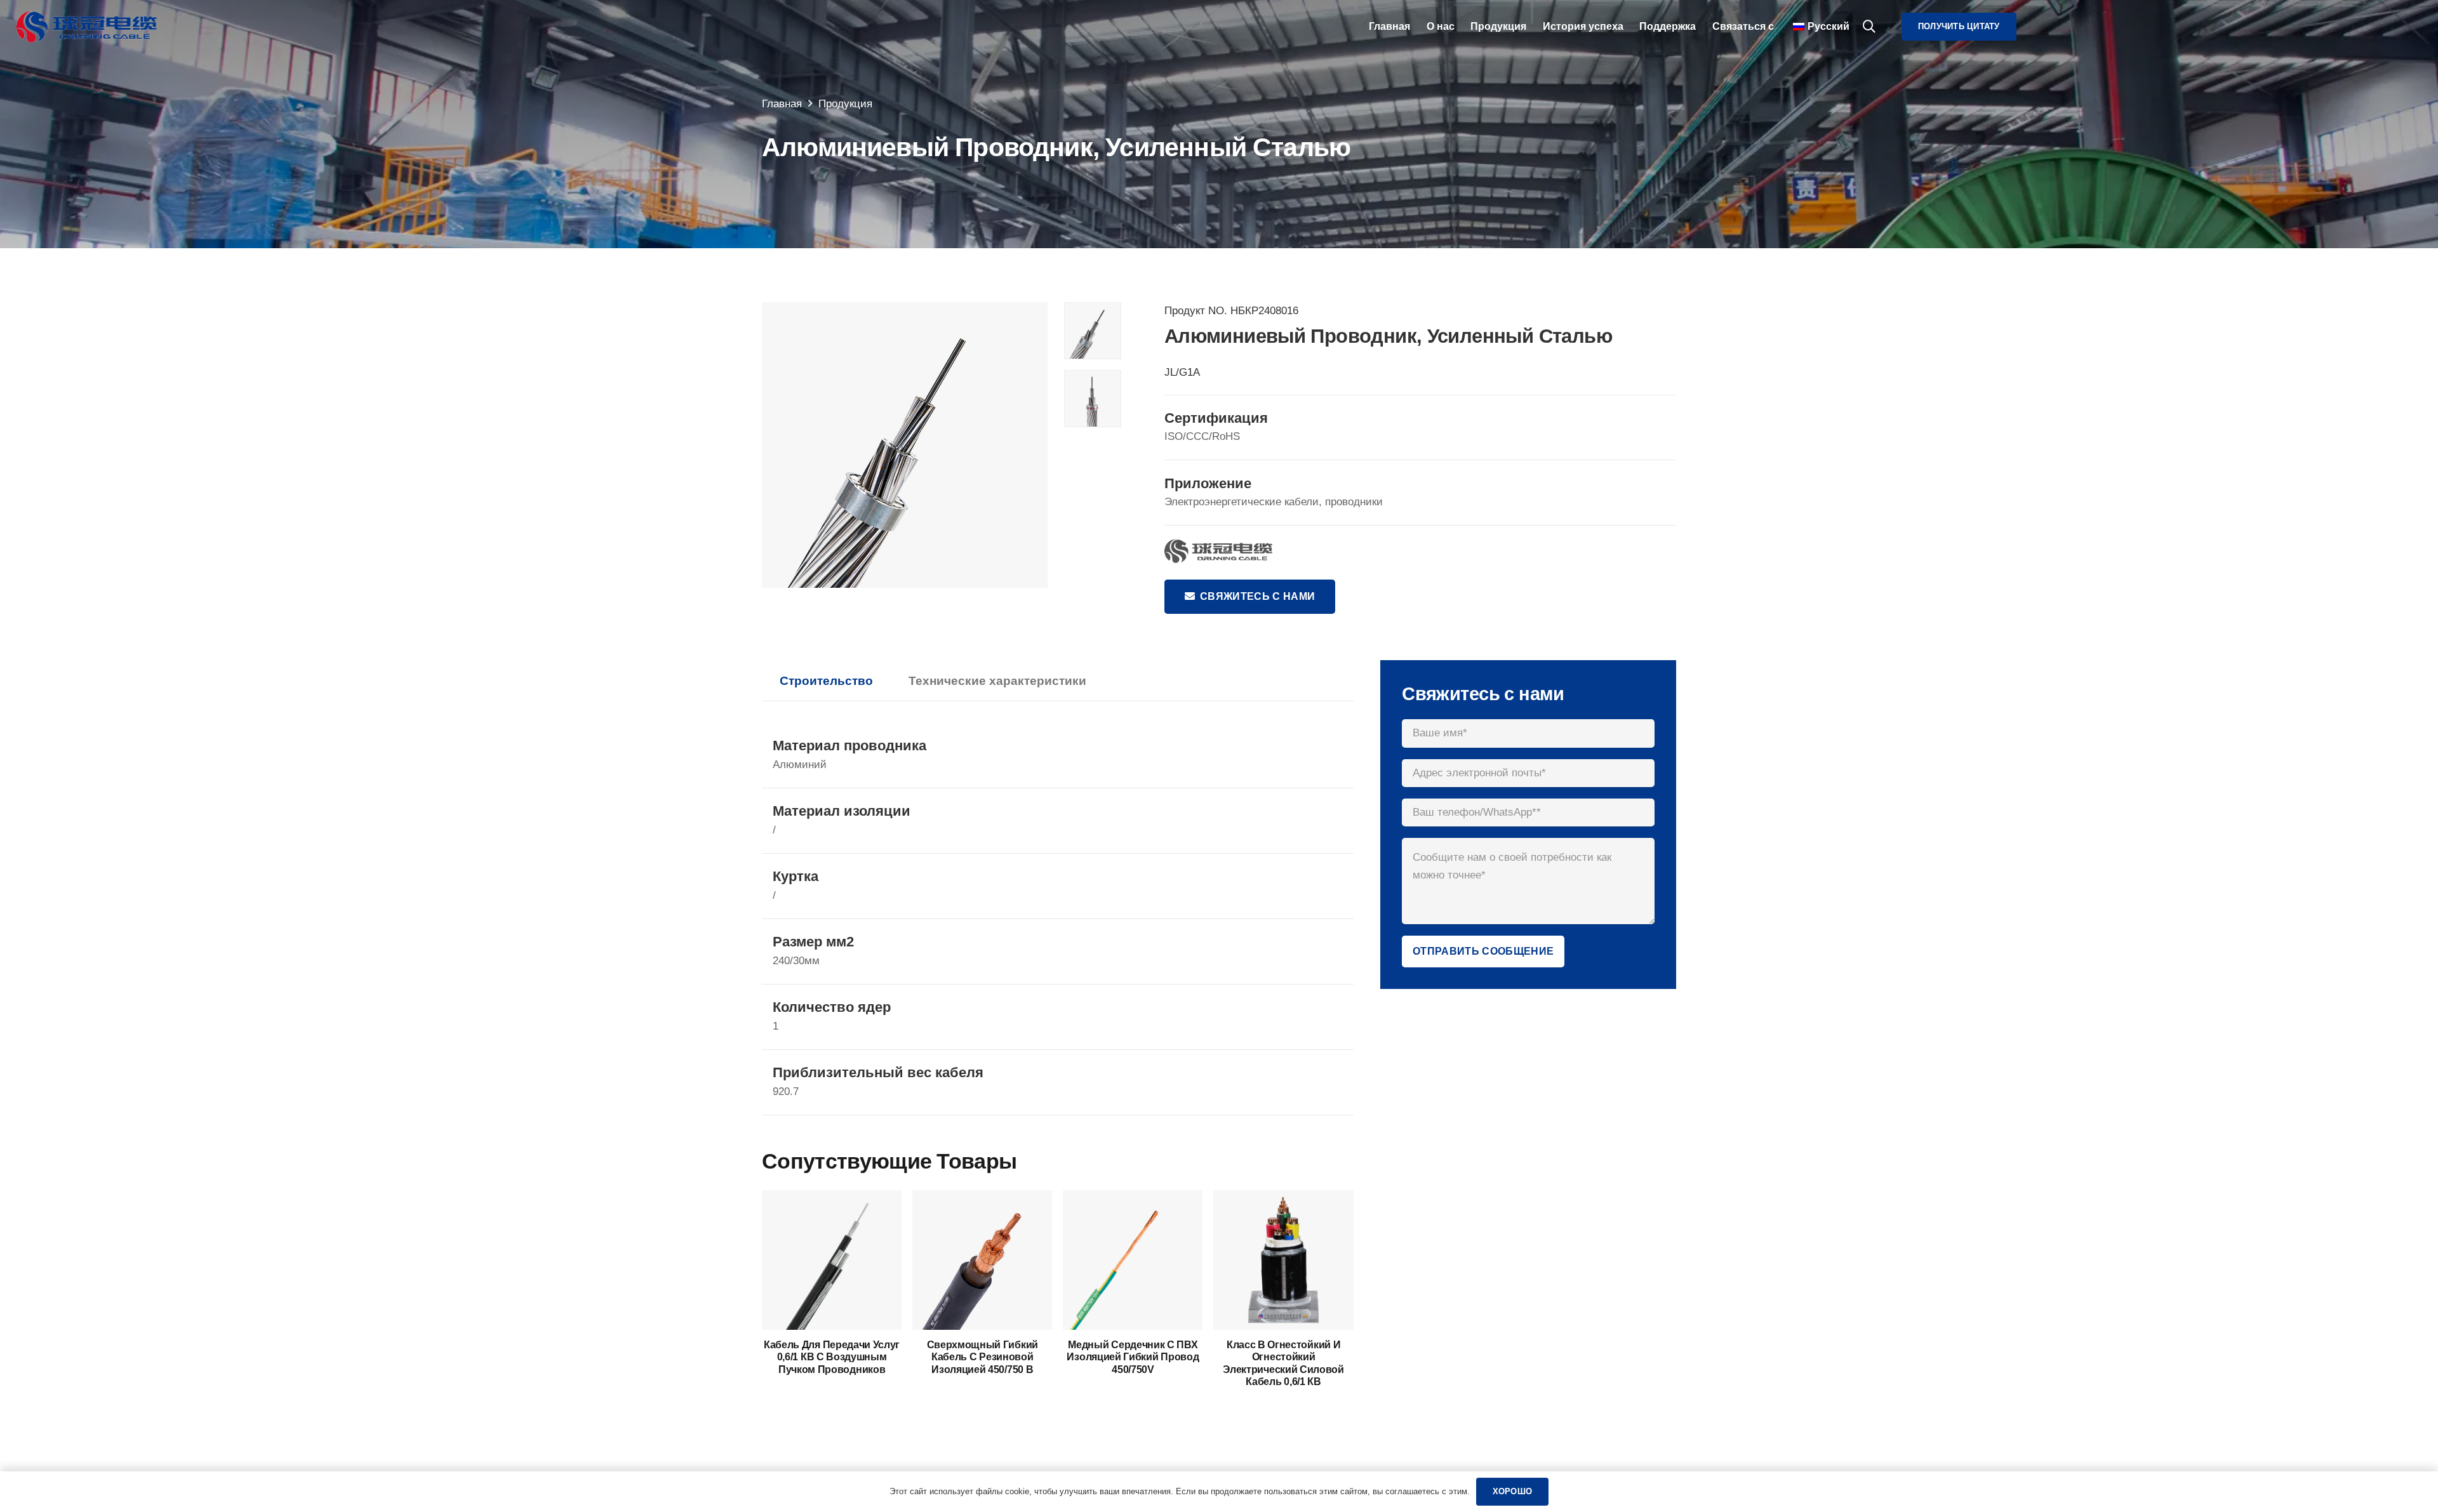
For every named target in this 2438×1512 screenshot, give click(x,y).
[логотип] (87, 27)
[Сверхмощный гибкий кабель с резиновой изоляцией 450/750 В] (982, 1199)
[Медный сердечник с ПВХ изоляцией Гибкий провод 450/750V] (1133, 1199)
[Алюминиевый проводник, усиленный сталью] (905, 445)
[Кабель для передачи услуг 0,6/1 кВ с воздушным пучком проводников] (832, 1199)
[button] (1869, 27)
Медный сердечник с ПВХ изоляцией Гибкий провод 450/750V (1133, 1357)
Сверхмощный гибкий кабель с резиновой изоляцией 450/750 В (983, 1357)
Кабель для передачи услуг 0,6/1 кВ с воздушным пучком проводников (832, 1357)
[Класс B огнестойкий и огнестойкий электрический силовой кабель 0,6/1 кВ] (1283, 1199)
